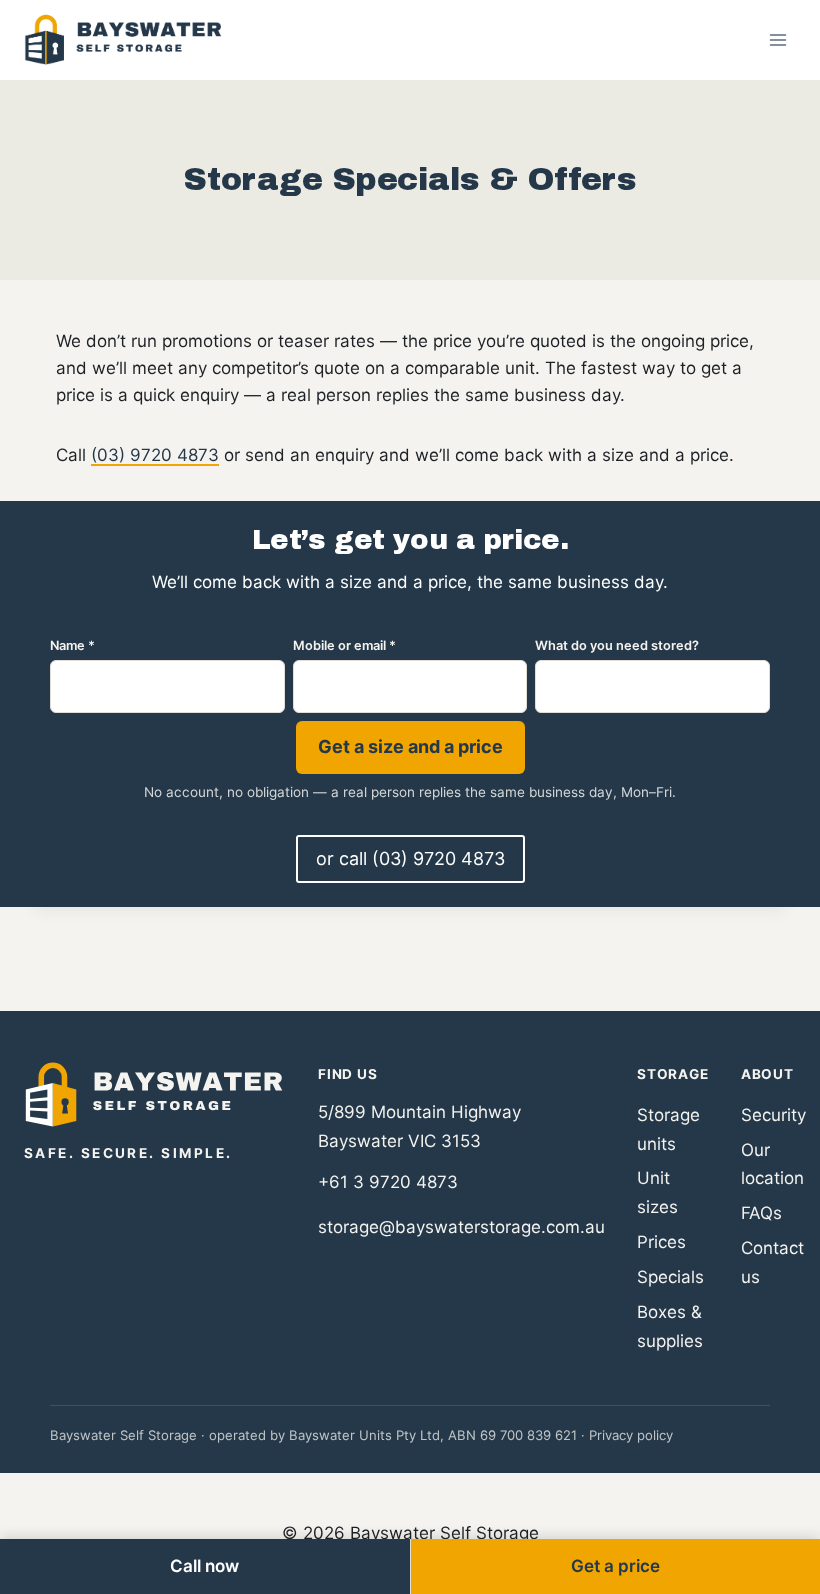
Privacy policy (631, 1435)
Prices (661, 1242)
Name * (72, 645)
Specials (670, 1277)
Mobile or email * (344, 645)
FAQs (761, 1213)
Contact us (772, 1262)
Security (773, 1115)
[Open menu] (777, 39)
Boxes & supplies (670, 1326)
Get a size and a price (410, 746)
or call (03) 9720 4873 (410, 858)
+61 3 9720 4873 (388, 1182)
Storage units (668, 1129)
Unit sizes (657, 1192)
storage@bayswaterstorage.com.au (461, 1227)
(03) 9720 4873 (155, 455)
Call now (204, 1566)
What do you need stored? (617, 645)
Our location (772, 1164)
